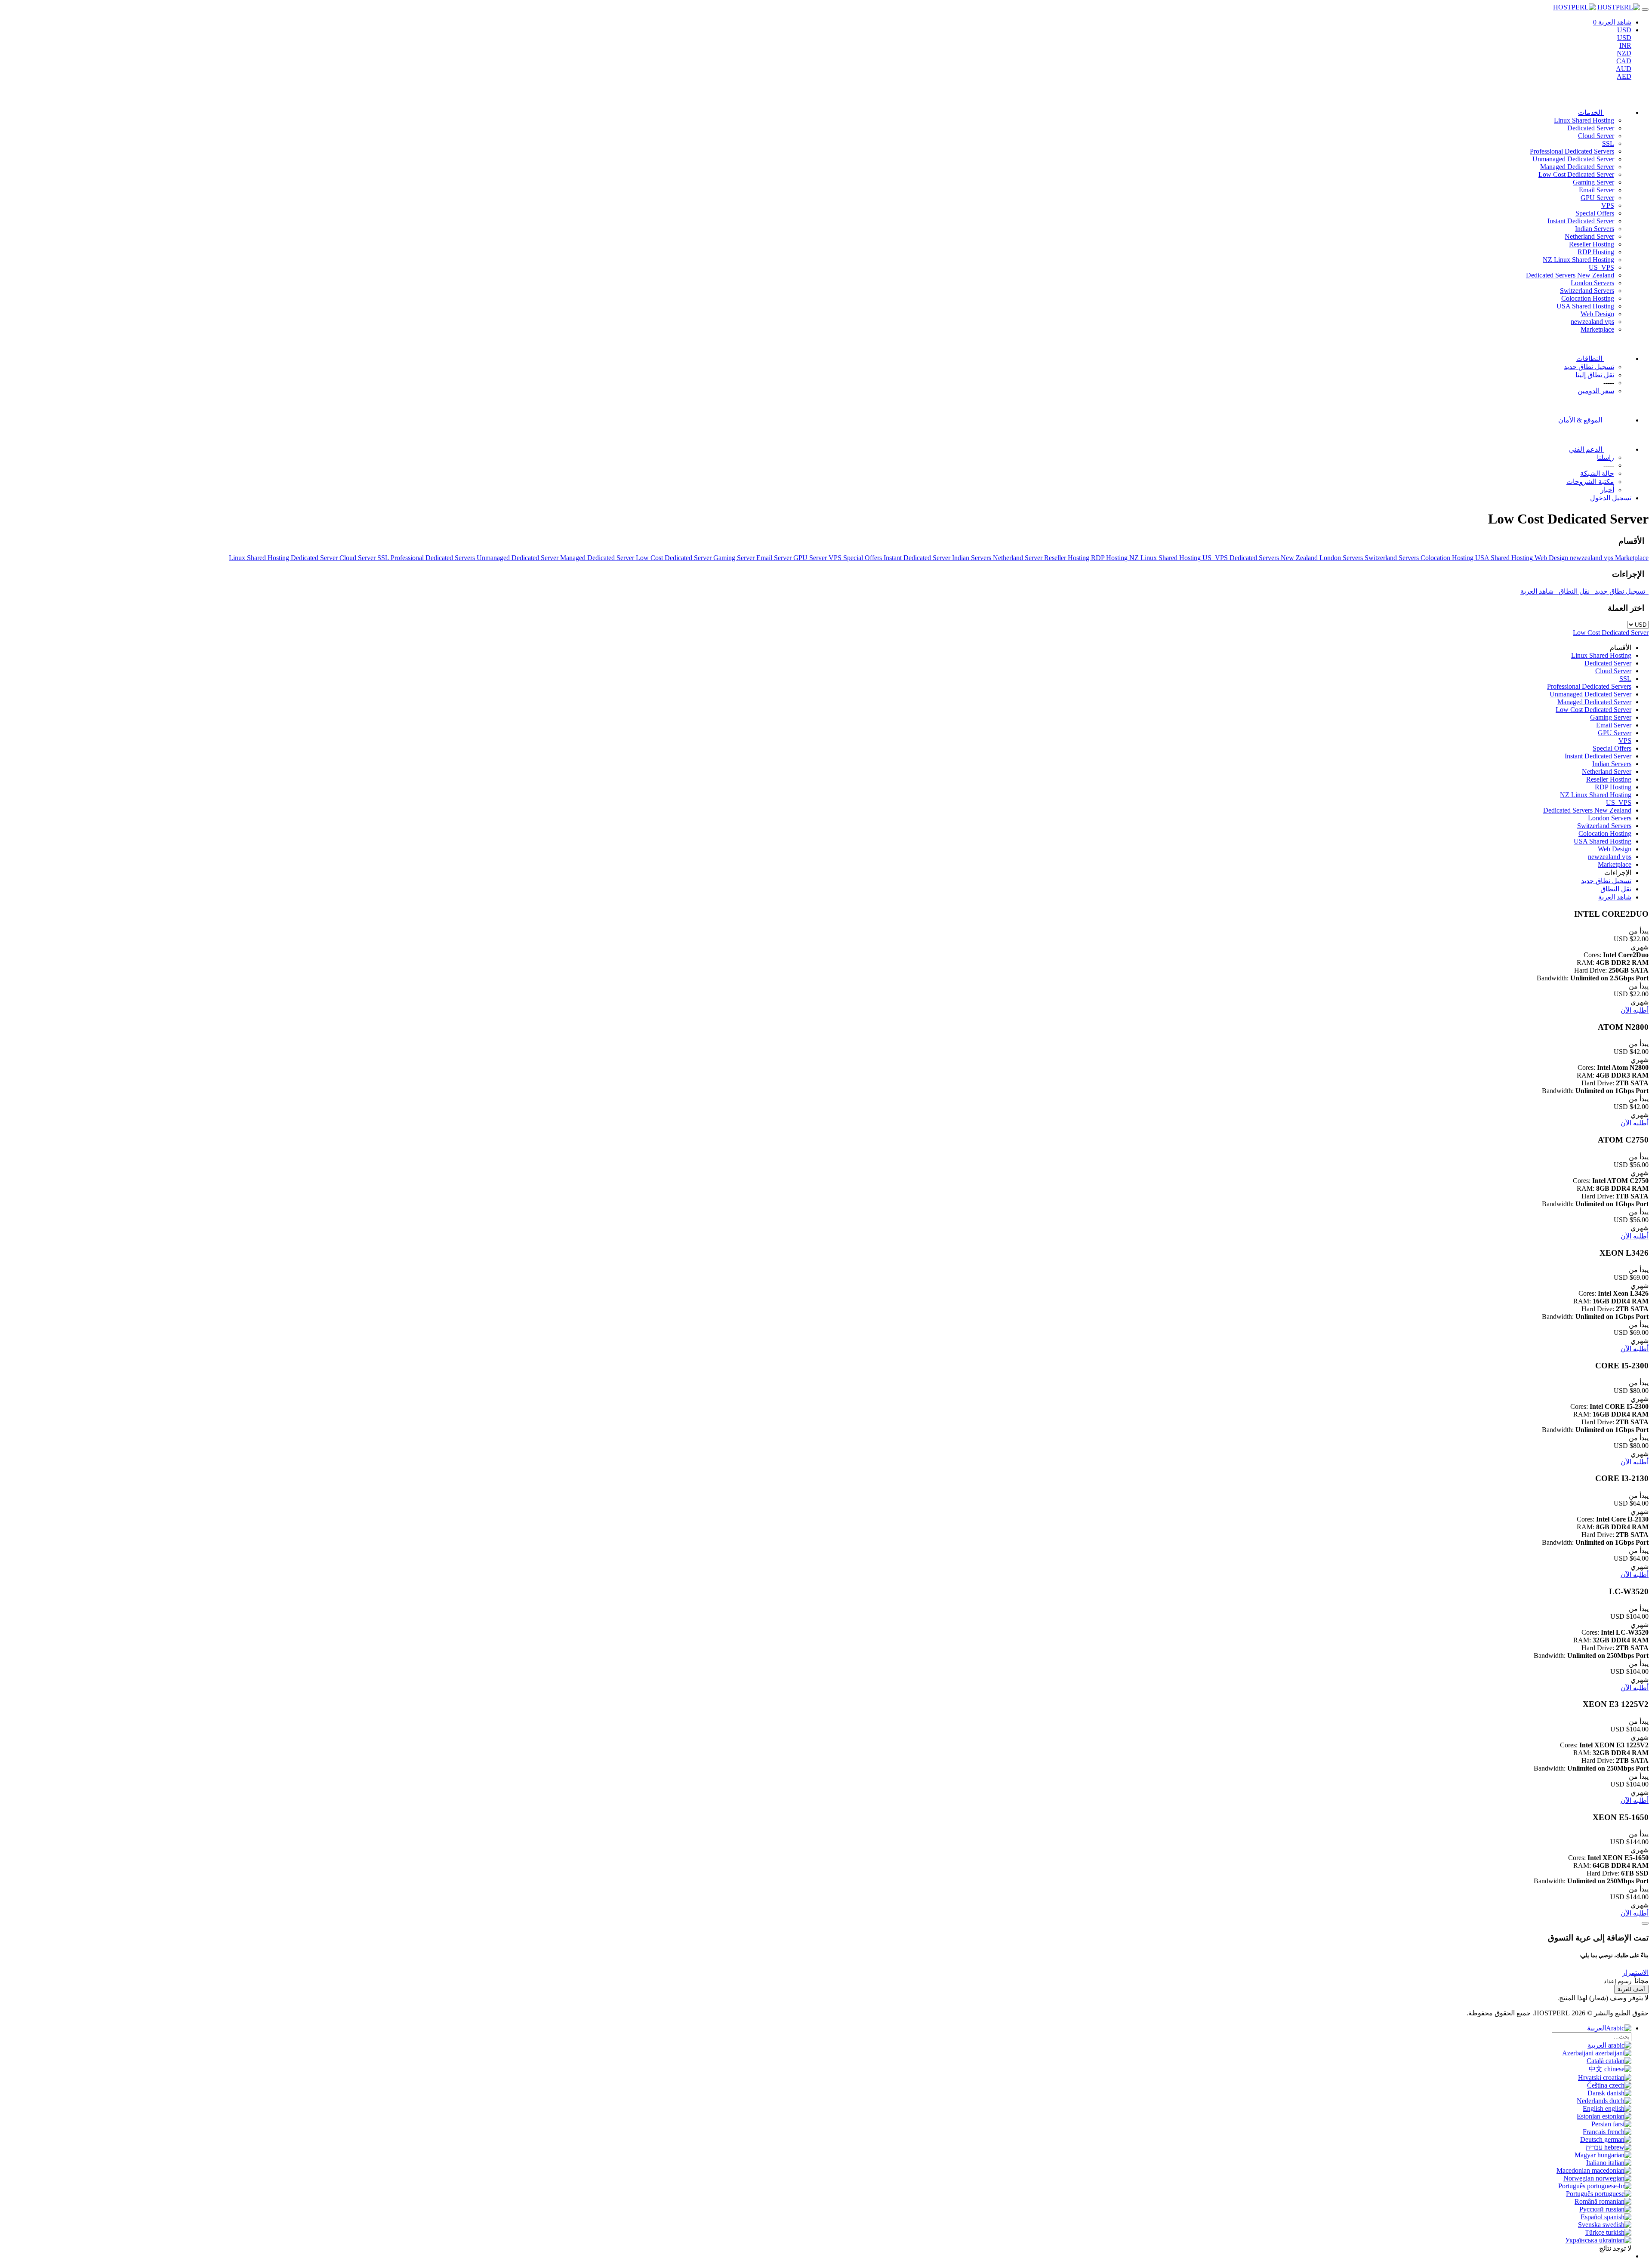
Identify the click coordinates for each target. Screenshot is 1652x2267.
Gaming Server (1593, 182)
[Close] (1645, 1923)
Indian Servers (1595, 229)
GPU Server (1597, 198)
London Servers (1592, 283)
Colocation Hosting (1588, 298)
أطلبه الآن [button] (1635, 1010)
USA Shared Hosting (1585, 306)
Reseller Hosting (1592, 244)
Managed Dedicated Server (1577, 167)
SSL (1608, 143)
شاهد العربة (1539, 591)
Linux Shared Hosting (1584, 120)
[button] (1635, 1973)
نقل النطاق (1575, 591)
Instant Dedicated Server (1581, 221)
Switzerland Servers (1587, 291)
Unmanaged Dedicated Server (1573, 159)
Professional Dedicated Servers (1572, 151)
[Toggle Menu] (1645, 9)
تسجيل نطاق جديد (1621, 591)
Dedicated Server (1591, 128)
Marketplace (1597, 329)
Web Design (1597, 314)
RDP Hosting (1596, 252)
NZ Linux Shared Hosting (1578, 260)
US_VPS (1601, 267)
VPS (1608, 205)
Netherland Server (1589, 236)
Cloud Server (1596, 136)
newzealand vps (1592, 322)
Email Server (1597, 190)
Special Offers (1595, 213)
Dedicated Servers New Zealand (1570, 275)
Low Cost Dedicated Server (1576, 174)
